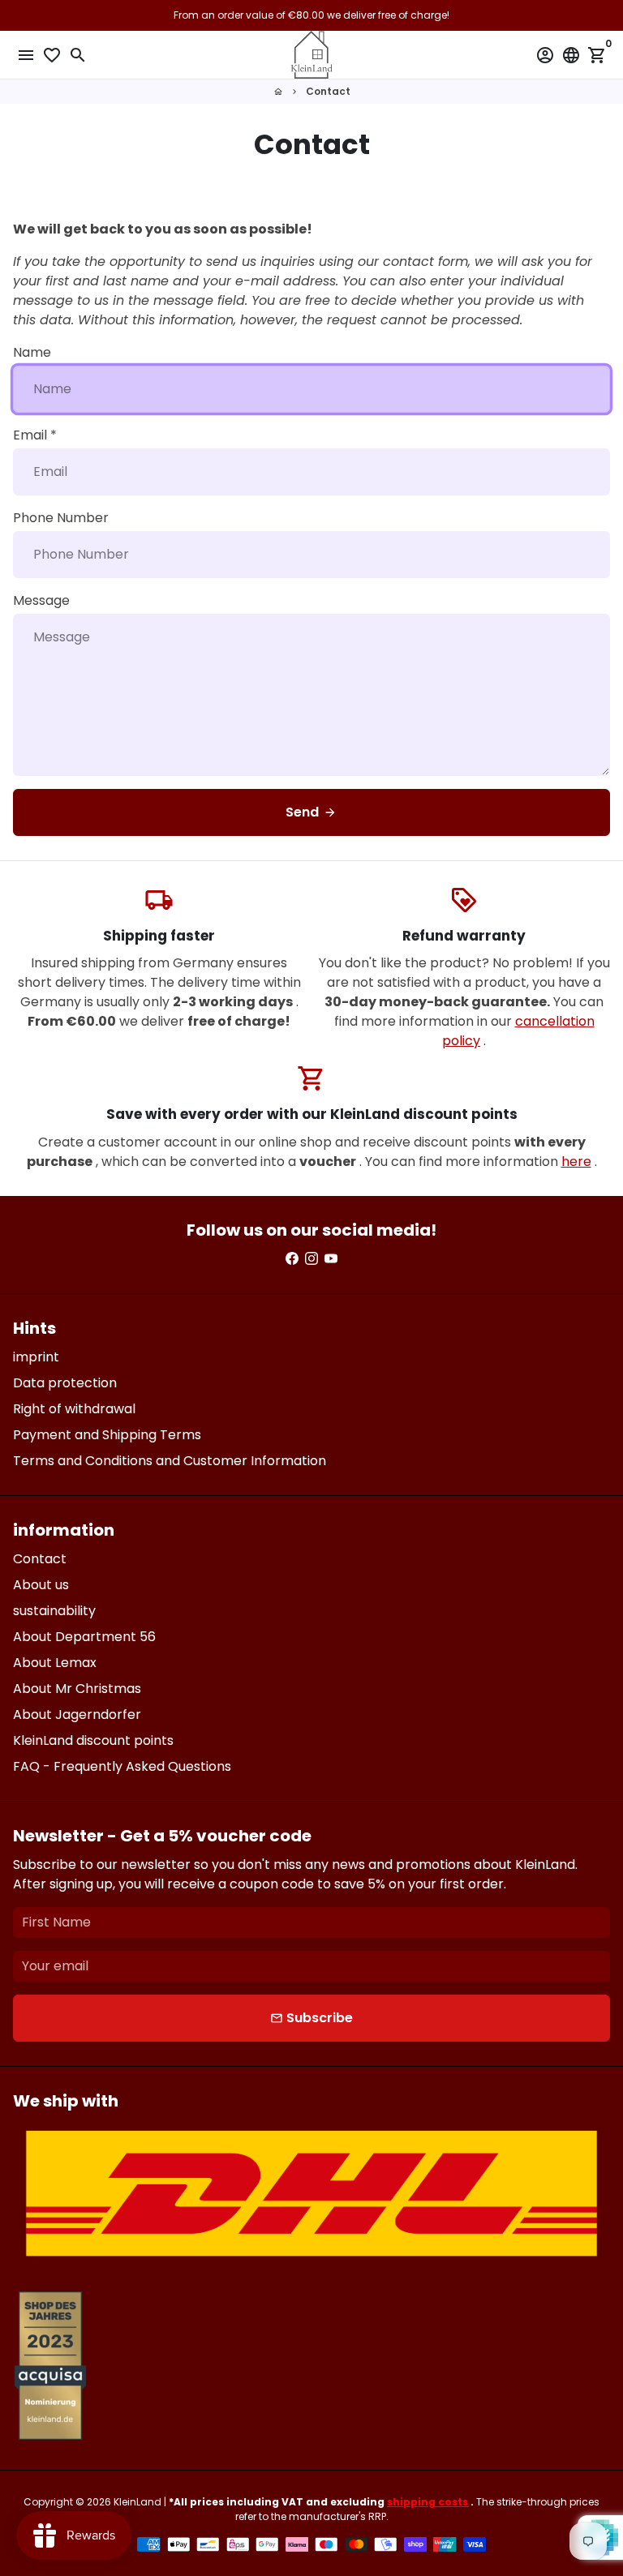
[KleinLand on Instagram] (311, 1259)
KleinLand (137, 2502)
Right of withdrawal (74, 1409)
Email (35, 435)
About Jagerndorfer (77, 1714)
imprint (36, 1357)
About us (41, 1585)
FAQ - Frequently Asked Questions (122, 1766)
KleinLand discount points (93, 1740)
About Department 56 (84, 1637)
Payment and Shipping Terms (107, 1435)
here (576, 1162)
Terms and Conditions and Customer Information (170, 1461)
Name (32, 352)
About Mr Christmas (77, 1689)
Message (41, 600)
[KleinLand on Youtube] (331, 1259)
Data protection (65, 1383)
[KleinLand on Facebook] (292, 1259)
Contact (328, 91)
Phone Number (61, 518)
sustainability (54, 1611)
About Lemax (55, 1663)
